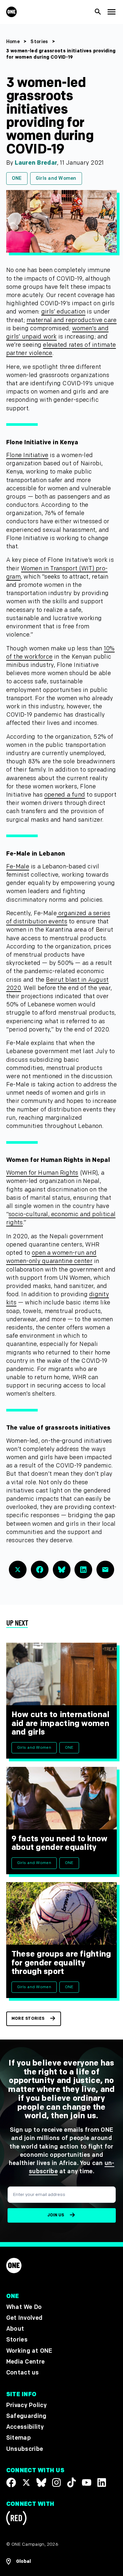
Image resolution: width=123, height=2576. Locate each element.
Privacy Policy (26, 2405)
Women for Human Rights (42, 1173)
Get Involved (24, 2318)
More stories (28, 2019)
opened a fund (65, 795)
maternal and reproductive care (72, 320)
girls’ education (63, 312)
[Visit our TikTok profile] (72, 2482)
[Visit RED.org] (16, 2520)
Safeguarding (26, 2416)
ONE (17, 178)
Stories (39, 42)
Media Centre (25, 2362)
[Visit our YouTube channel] (87, 2482)
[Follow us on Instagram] (56, 2482)
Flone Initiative (27, 455)
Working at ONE (29, 2351)
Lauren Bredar (36, 163)
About (15, 2329)
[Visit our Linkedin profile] (102, 2482)
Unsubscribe (25, 2449)
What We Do (24, 2307)
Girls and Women (56, 178)
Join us (56, 2215)
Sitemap (19, 2438)
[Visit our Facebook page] (11, 2482)
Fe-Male (18, 867)
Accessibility (25, 2427)
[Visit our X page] (26, 2482)
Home (13, 42)
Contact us (23, 2373)
